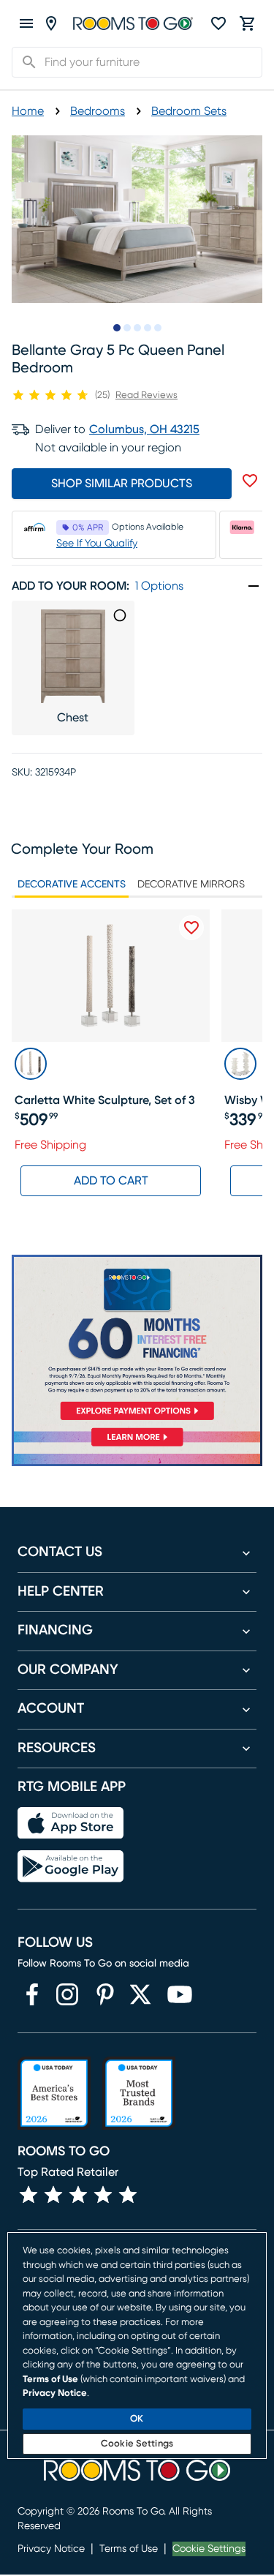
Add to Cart (111, 1181)
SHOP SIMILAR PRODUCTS (122, 484)
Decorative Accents (72, 885)
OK (137, 2419)
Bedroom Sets (189, 111)
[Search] (25, 62)
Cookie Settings (209, 2549)
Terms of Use (129, 2549)
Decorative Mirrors (191, 885)
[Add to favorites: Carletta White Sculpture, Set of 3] (191, 928)
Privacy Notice (51, 2549)
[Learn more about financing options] (137, 1446)
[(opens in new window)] (32, 1994)
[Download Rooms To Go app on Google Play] (71, 1866)
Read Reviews (146, 395)
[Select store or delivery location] (51, 23)
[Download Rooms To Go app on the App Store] (71, 1823)
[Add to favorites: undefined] (250, 481)
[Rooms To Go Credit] (137, 1340)
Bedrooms (98, 111)
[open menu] (26, 23)
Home (28, 111)
